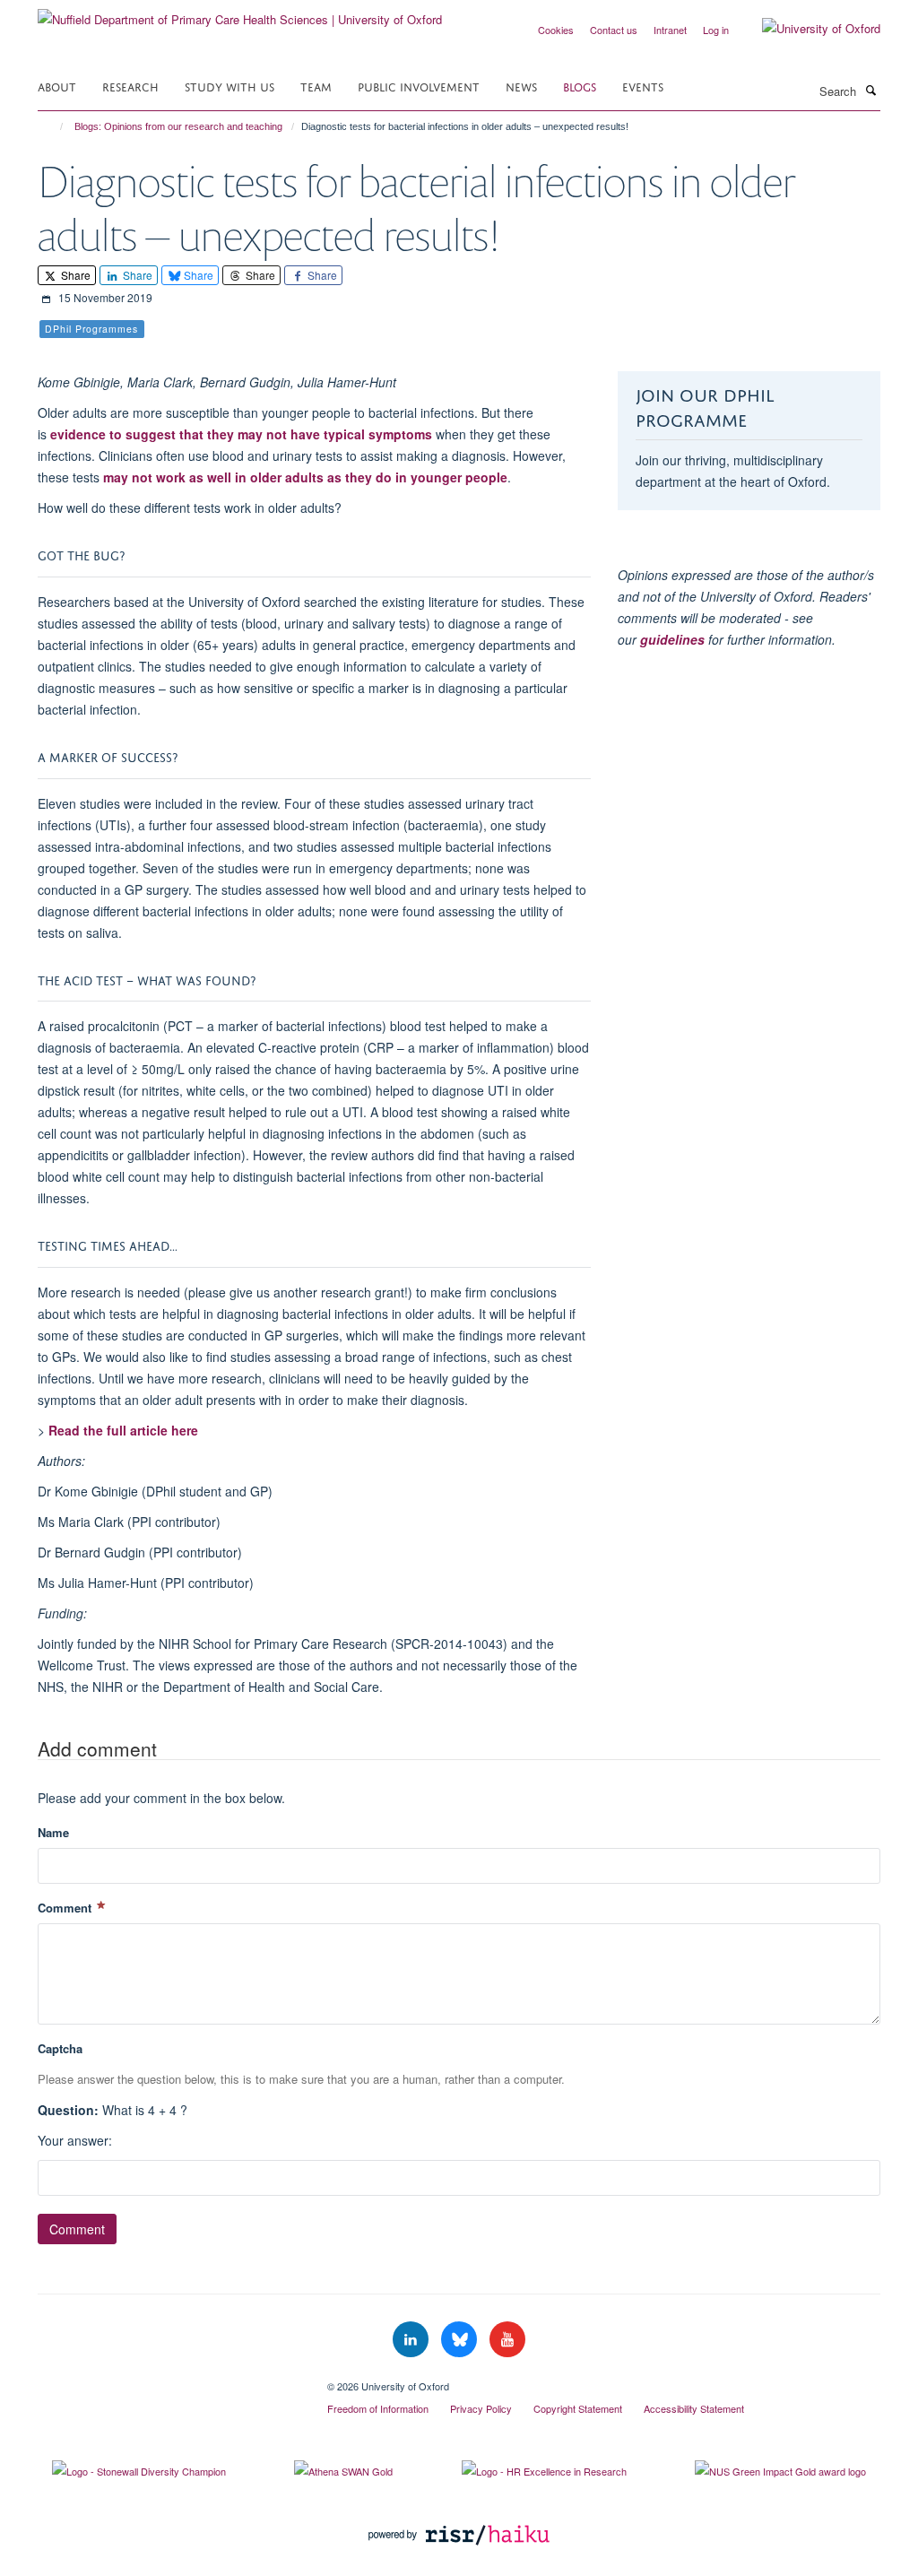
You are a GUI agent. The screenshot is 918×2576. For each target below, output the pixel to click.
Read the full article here (123, 1430)
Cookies (556, 30)
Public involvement (419, 86)
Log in (716, 30)
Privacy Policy (481, 2408)
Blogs (580, 86)
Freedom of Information (378, 2408)
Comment (66, 1908)
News (521, 86)
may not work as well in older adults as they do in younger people (305, 477)
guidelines (672, 639)
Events (643, 86)
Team (316, 86)
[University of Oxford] (808, 29)
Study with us (229, 86)
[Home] (53, 126)
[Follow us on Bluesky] (461, 2340)
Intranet (670, 30)
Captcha (60, 2048)
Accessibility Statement (694, 2408)
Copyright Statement (578, 2408)
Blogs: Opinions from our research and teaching (178, 126)
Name (53, 1832)
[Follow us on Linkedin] (412, 2340)
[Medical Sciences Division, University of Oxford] (169, 2380)
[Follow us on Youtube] (507, 2340)
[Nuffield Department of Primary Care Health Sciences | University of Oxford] (240, 13)
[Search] (870, 90)
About (57, 86)
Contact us (614, 30)
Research (130, 86)
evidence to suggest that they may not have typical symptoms (241, 434)
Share (74, 275)
